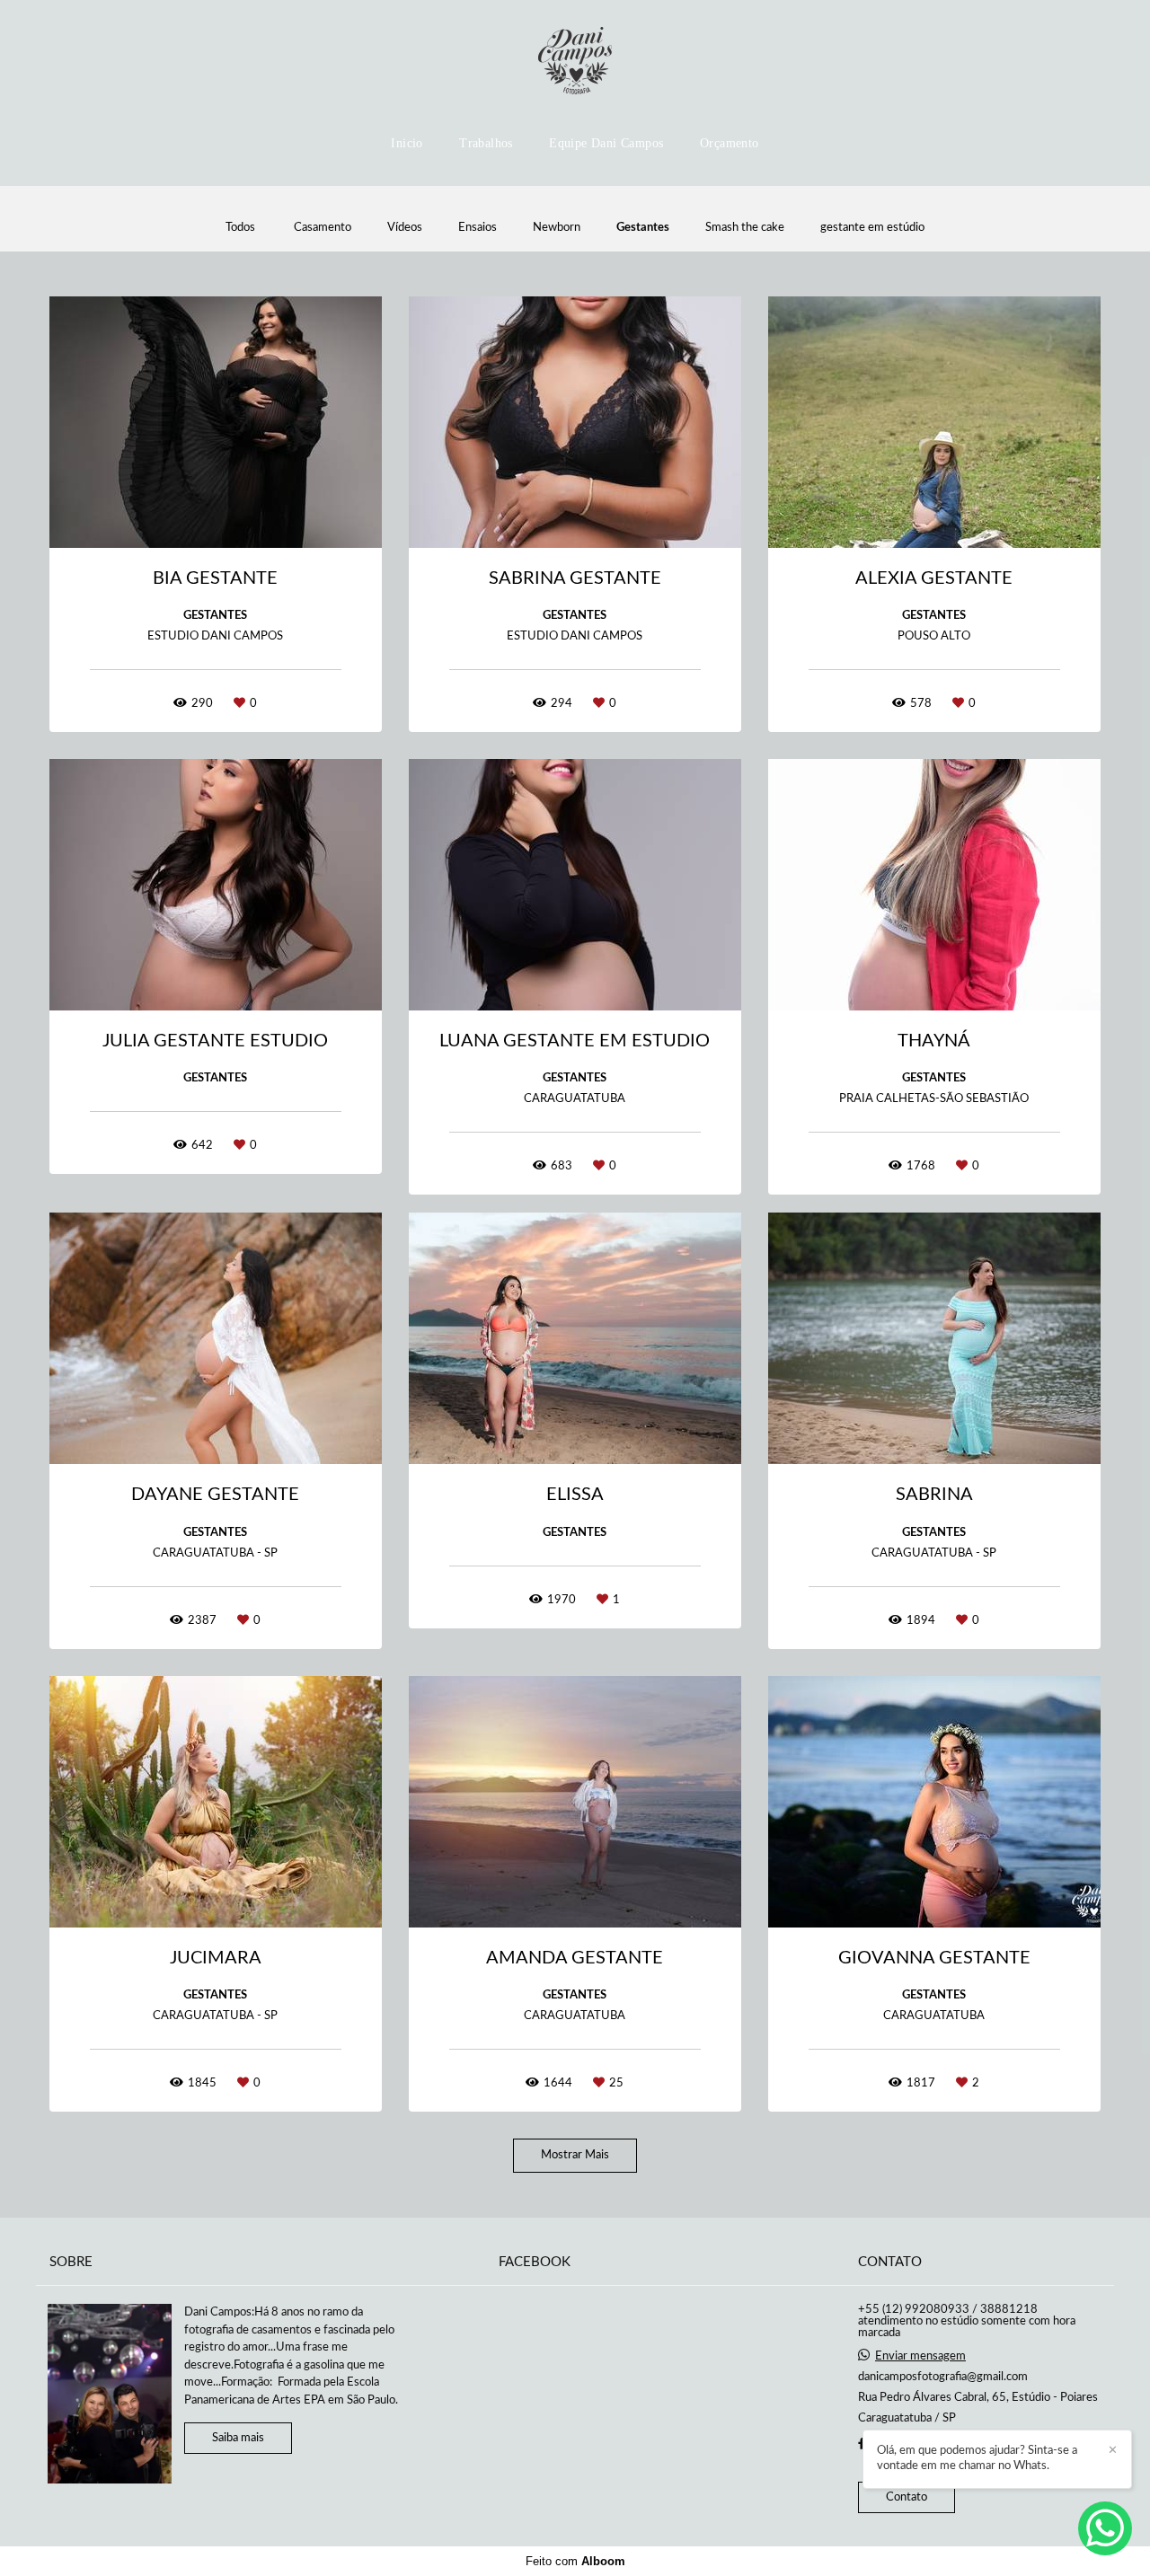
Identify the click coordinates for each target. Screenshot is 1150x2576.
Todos (240, 228)
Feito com (575, 2561)
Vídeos (405, 228)
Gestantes (643, 228)
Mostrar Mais (575, 2155)
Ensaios (478, 228)
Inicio (407, 143)
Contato (907, 2497)
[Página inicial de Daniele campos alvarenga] (575, 62)
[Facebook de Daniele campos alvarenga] (862, 2444)
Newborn (557, 228)
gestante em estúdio (872, 228)
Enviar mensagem (920, 2356)
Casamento (323, 228)
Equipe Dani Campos (606, 143)
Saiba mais (238, 2438)
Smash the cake (745, 228)
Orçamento (730, 143)
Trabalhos (486, 143)
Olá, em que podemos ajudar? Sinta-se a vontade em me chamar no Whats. (977, 2458)
